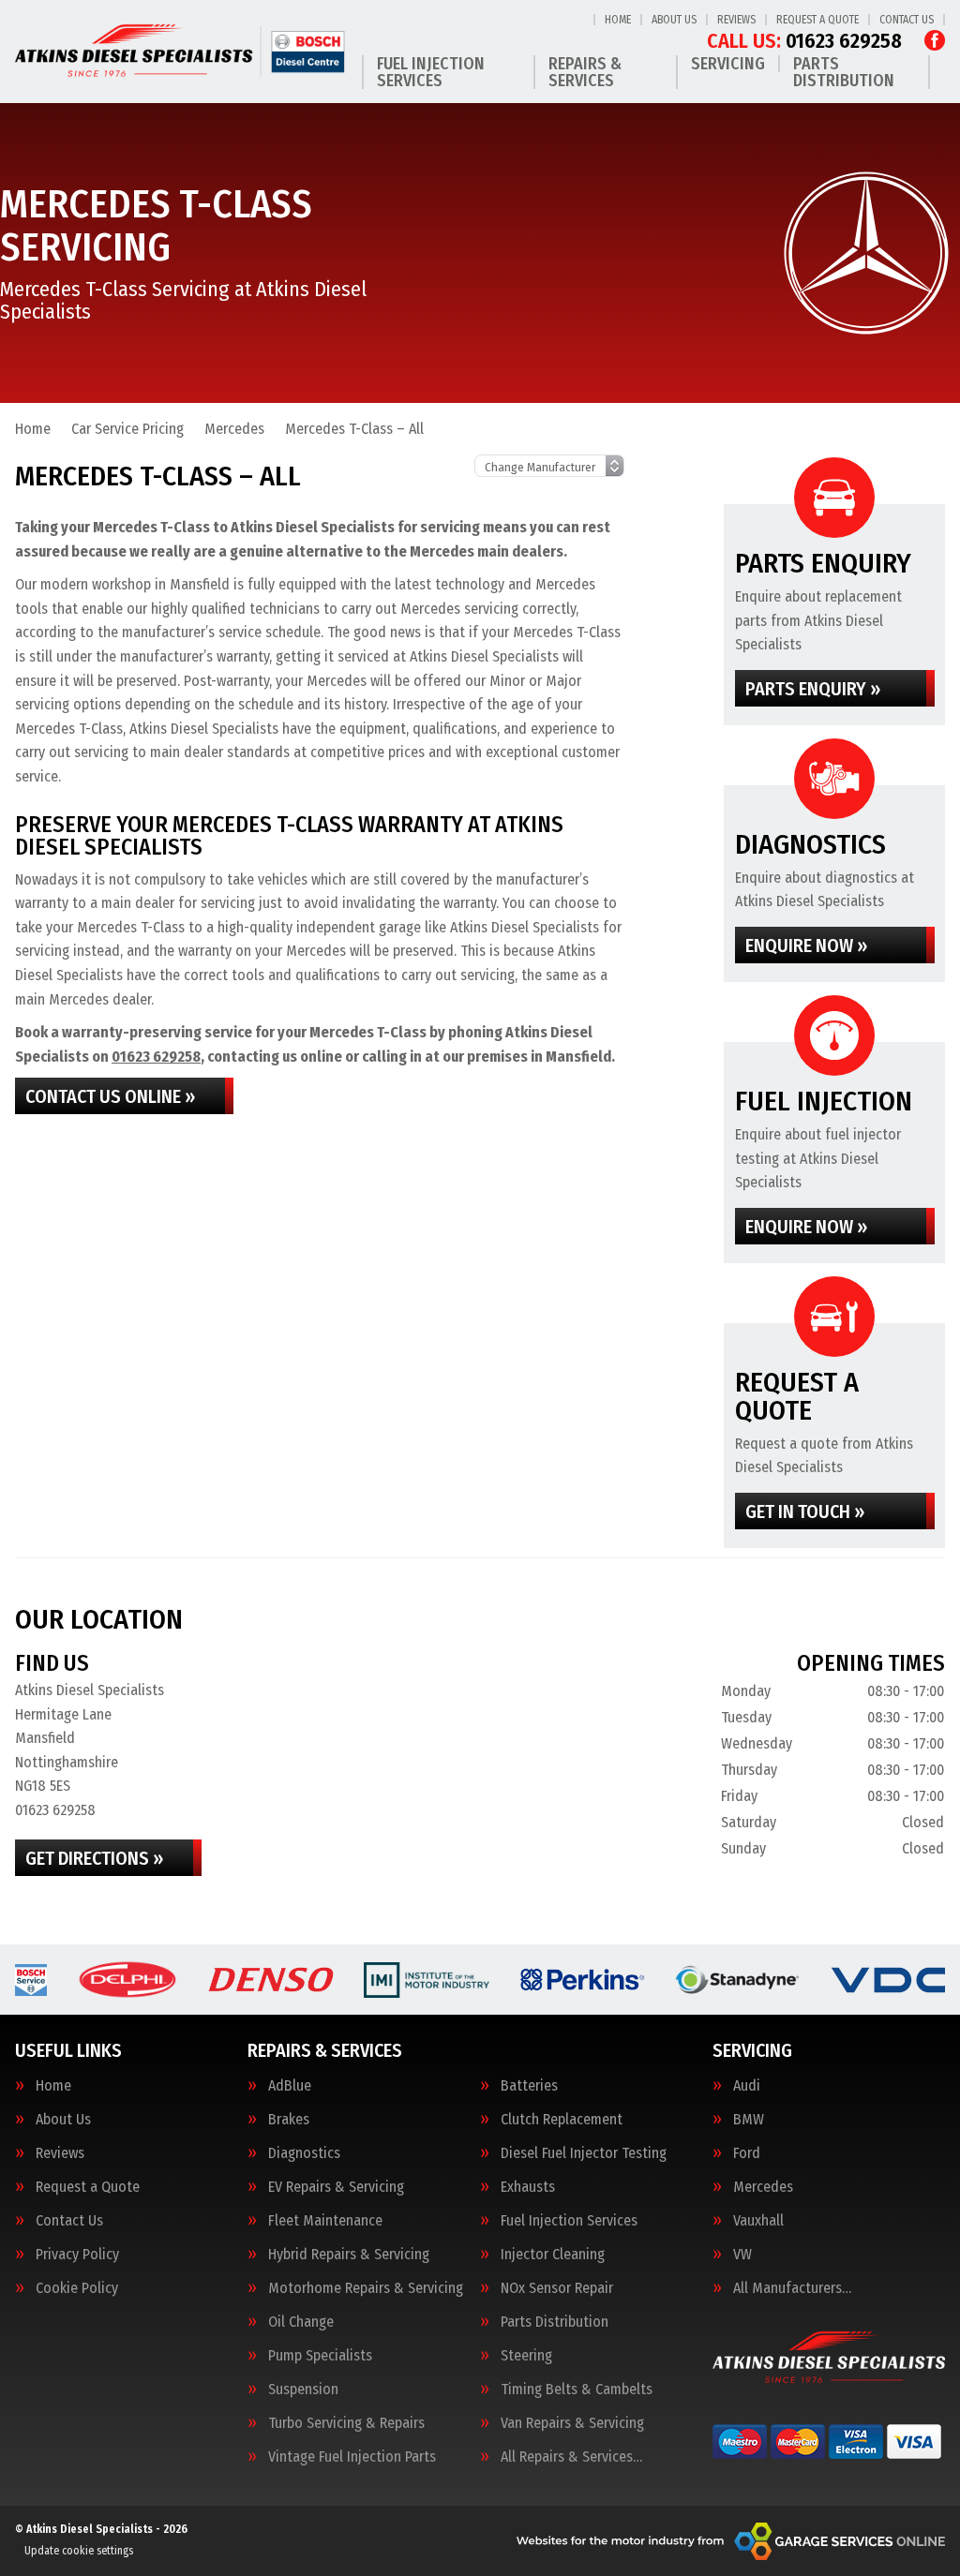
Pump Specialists (320, 2356)
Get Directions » (94, 1858)
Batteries (529, 2086)
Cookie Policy (77, 2288)
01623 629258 (804, 41)
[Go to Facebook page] (935, 40)
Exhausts (528, 2187)
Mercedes (763, 2187)
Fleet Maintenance (325, 2221)
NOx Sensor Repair (557, 2288)
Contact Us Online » (110, 1096)
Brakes (289, 2120)
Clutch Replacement (562, 2120)
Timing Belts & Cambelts (577, 2390)
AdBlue (290, 2086)
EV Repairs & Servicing (336, 2187)
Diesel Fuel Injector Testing (584, 2153)
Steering (526, 2356)
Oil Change (301, 2322)
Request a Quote (817, 20)
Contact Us (907, 20)
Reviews (736, 20)
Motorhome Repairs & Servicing (366, 2288)
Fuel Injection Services (431, 72)
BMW (749, 2120)
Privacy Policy (77, 2255)
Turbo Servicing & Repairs (346, 2423)
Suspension (303, 2390)
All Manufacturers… (792, 2288)
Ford (747, 2153)
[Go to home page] (181, 51)
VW (742, 2255)
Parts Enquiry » (813, 689)
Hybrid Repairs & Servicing (349, 2255)
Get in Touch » (805, 1511)
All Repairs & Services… (571, 2457)
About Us (674, 20)
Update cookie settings (79, 2551)
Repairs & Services (585, 72)
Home (618, 20)
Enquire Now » (806, 946)
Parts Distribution (844, 72)
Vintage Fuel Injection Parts (352, 2457)
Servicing (728, 64)
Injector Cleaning (553, 2255)
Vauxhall (758, 2221)
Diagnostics (304, 2153)
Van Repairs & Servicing (572, 2423)
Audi (747, 2086)
